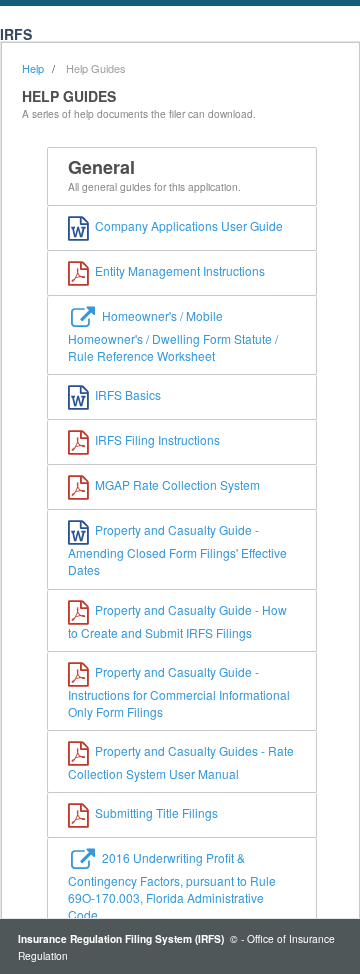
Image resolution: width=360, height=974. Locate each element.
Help (33, 68)
